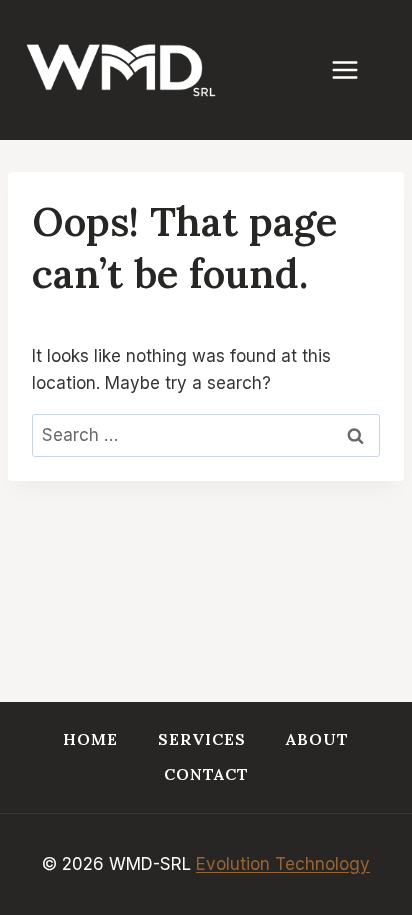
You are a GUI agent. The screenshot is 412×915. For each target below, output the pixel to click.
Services (202, 739)
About (317, 739)
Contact (206, 774)
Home (90, 739)
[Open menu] (355, 69)
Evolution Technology (283, 864)
